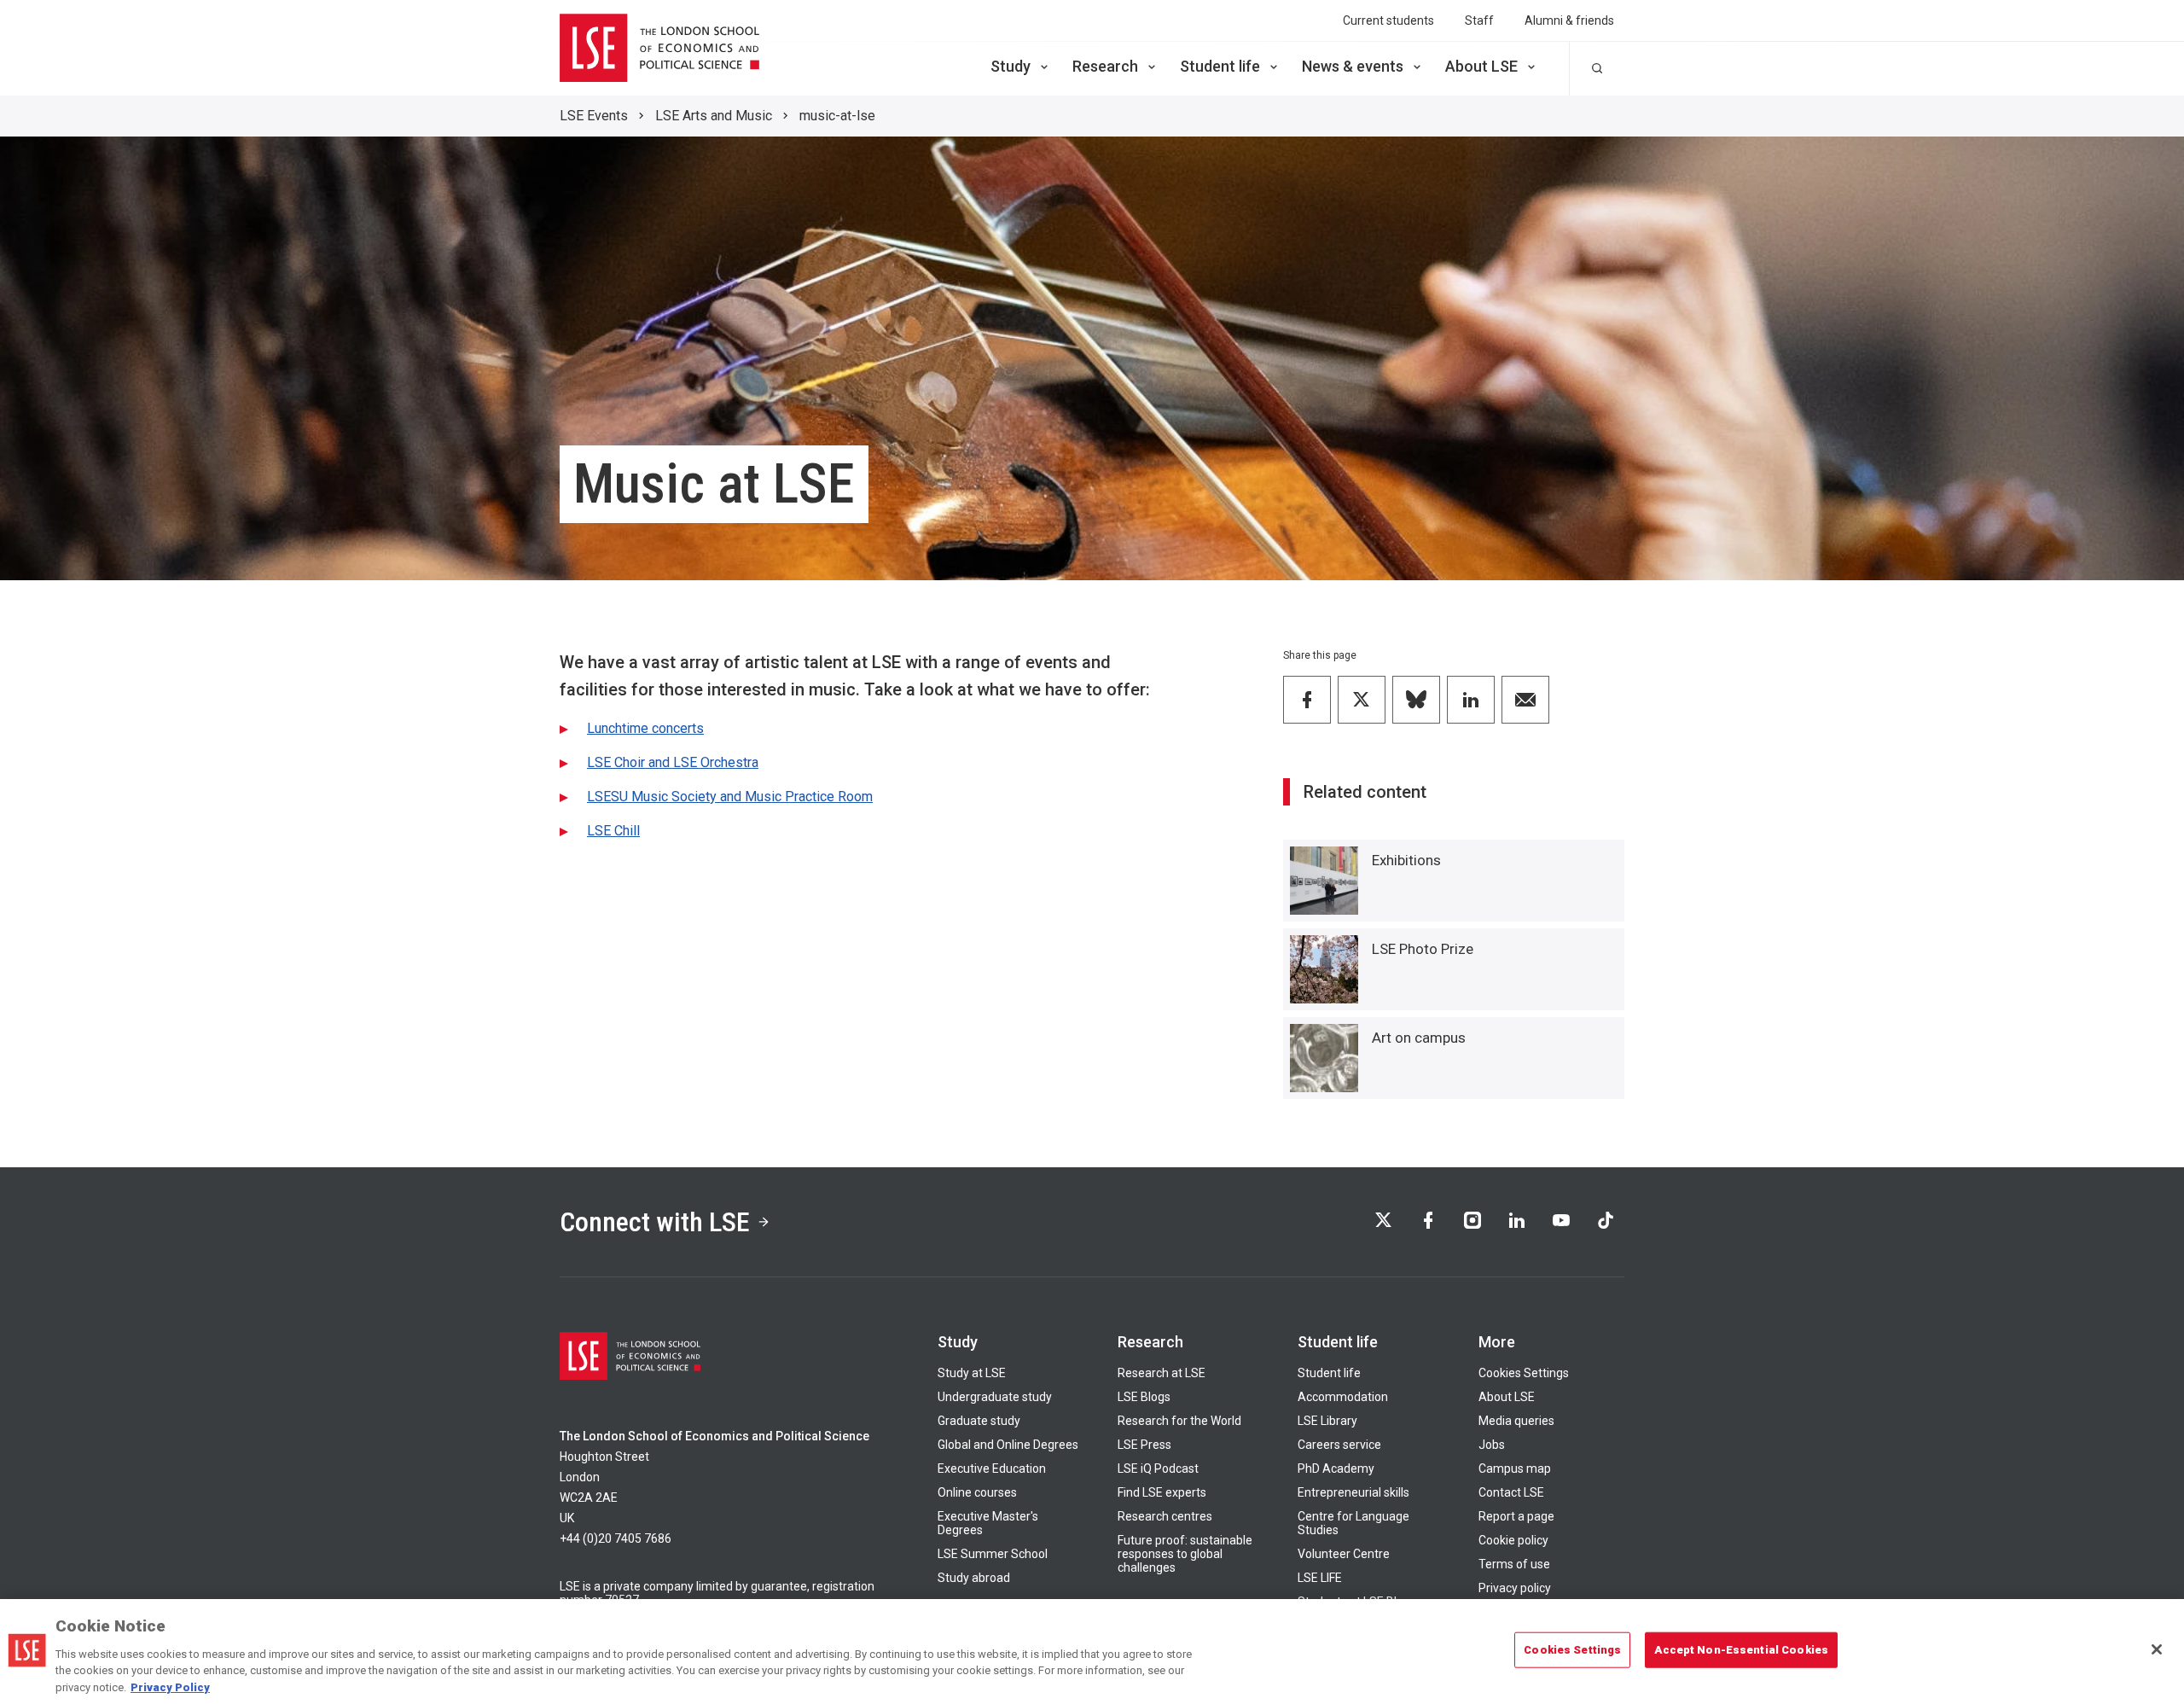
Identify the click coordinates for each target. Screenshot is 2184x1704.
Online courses (977, 1492)
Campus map (1515, 1468)
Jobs (1492, 1445)
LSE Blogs (1144, 1397)
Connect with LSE (655, 1222)
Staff (1479, 20)
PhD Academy (1336, 1468)
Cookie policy (1513, 1540)
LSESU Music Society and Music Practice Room (730, 797)
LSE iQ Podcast (1158, 1468)
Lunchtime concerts (645, 728)
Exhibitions (1406, 860)
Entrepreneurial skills (1353, 1492)
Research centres (1165, 1516)
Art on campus (1419, 1038)
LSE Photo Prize (1423, 949)
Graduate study (979, 1421)
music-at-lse (837, 116)
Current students (1388, 20)
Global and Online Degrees (1008, 1445)
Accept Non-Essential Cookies (1741, 1650)
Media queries (1516, 1421)
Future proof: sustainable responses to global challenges (1185, 1554)
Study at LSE (972, 1373)
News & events (1353, 66)
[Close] (2157, 1649)
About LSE (1481, 66)
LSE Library (1327, 1421)
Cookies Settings (1524, 1373)
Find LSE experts (1162, 1492)
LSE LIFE (1320, 1578)
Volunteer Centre (1344, 1554)
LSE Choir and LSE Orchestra (673, 762)
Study (1011, 66)
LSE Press (1144, 1445)
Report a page (1516, 1516)
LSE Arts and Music (714, 116)
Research (1105, 66)
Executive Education (992, 1468)
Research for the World (1179, 1421)
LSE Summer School (993, 1554)
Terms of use (1514, 1564)
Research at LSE (1162, 1373)
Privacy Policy (170, 1687)
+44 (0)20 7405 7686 (616, 1538)
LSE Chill (613, 831)
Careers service (1339, 1445)
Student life (1220, 66)
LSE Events (594, 116)
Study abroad (974, 1578)
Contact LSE (1511, 1492)
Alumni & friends (1569, 20)
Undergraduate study (995, 1397)
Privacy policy (1515, 1588)
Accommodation (1343, 1397)
